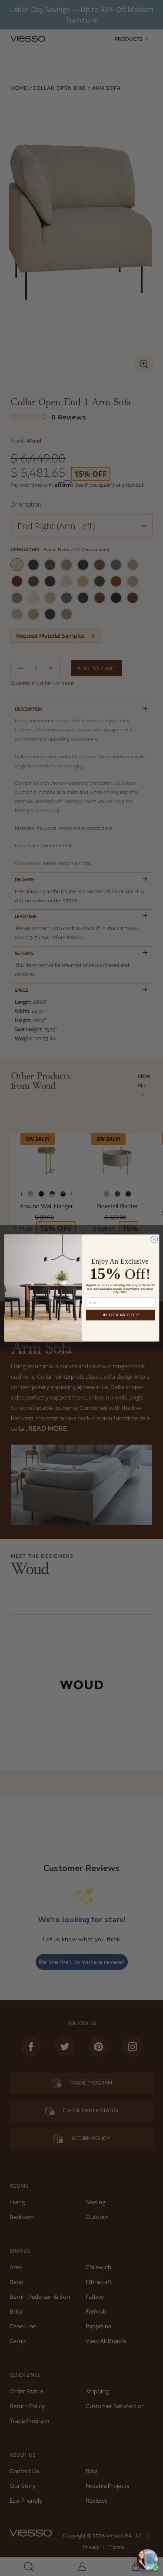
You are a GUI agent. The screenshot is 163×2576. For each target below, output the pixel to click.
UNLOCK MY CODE (120, 1315)
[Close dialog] (154, 1239)
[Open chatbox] (147, 2560)
